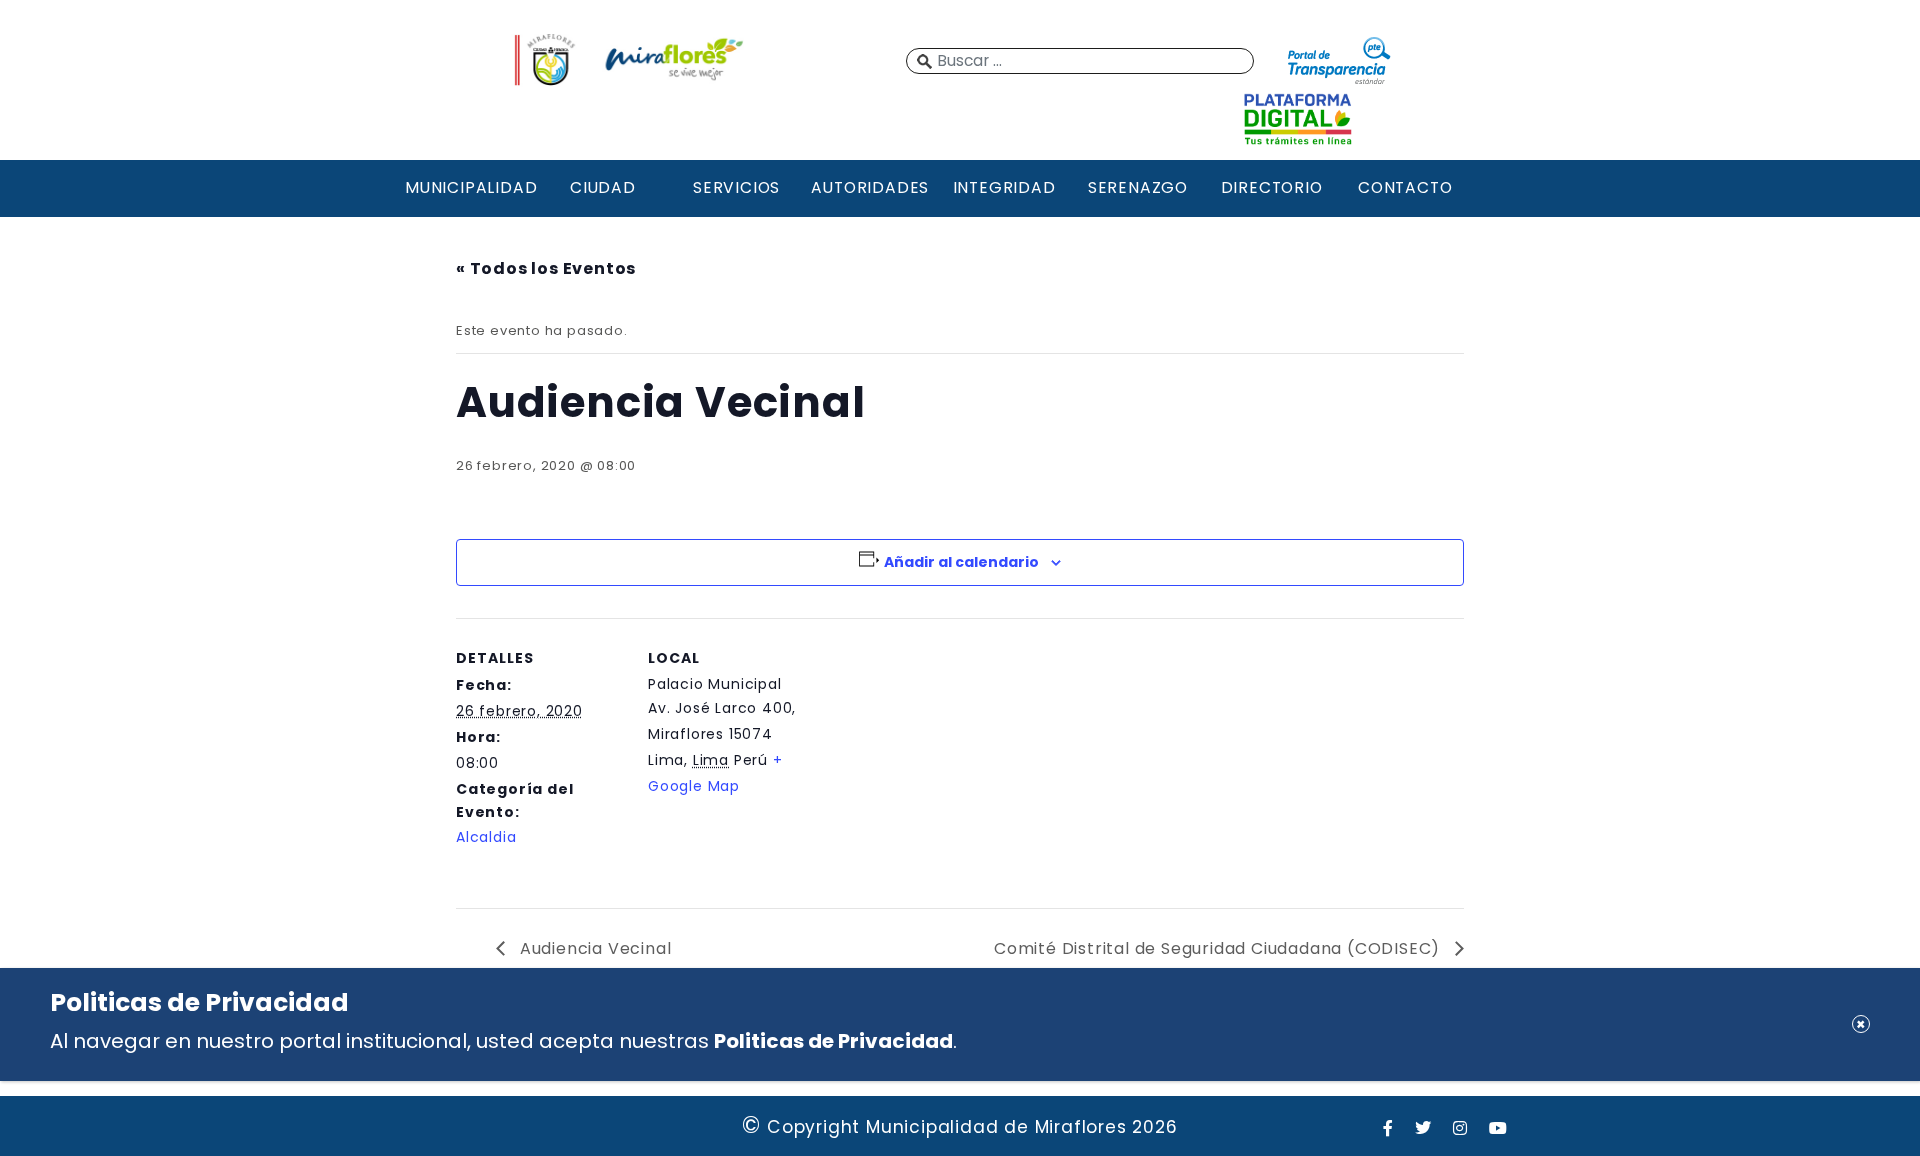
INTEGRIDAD (1004, 187)
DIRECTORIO (1272, 187)
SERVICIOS (736, 187)
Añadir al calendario (961, 562)
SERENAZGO (1138, 187)
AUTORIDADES (870, 187)
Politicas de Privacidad (833, 1040)
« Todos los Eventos (546, 268)
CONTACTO (1405, 187)
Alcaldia (486, 837)
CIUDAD (603, 187)
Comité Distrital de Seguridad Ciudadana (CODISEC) (1219, 948)
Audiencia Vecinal (593, 948)
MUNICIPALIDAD (469, 187)
